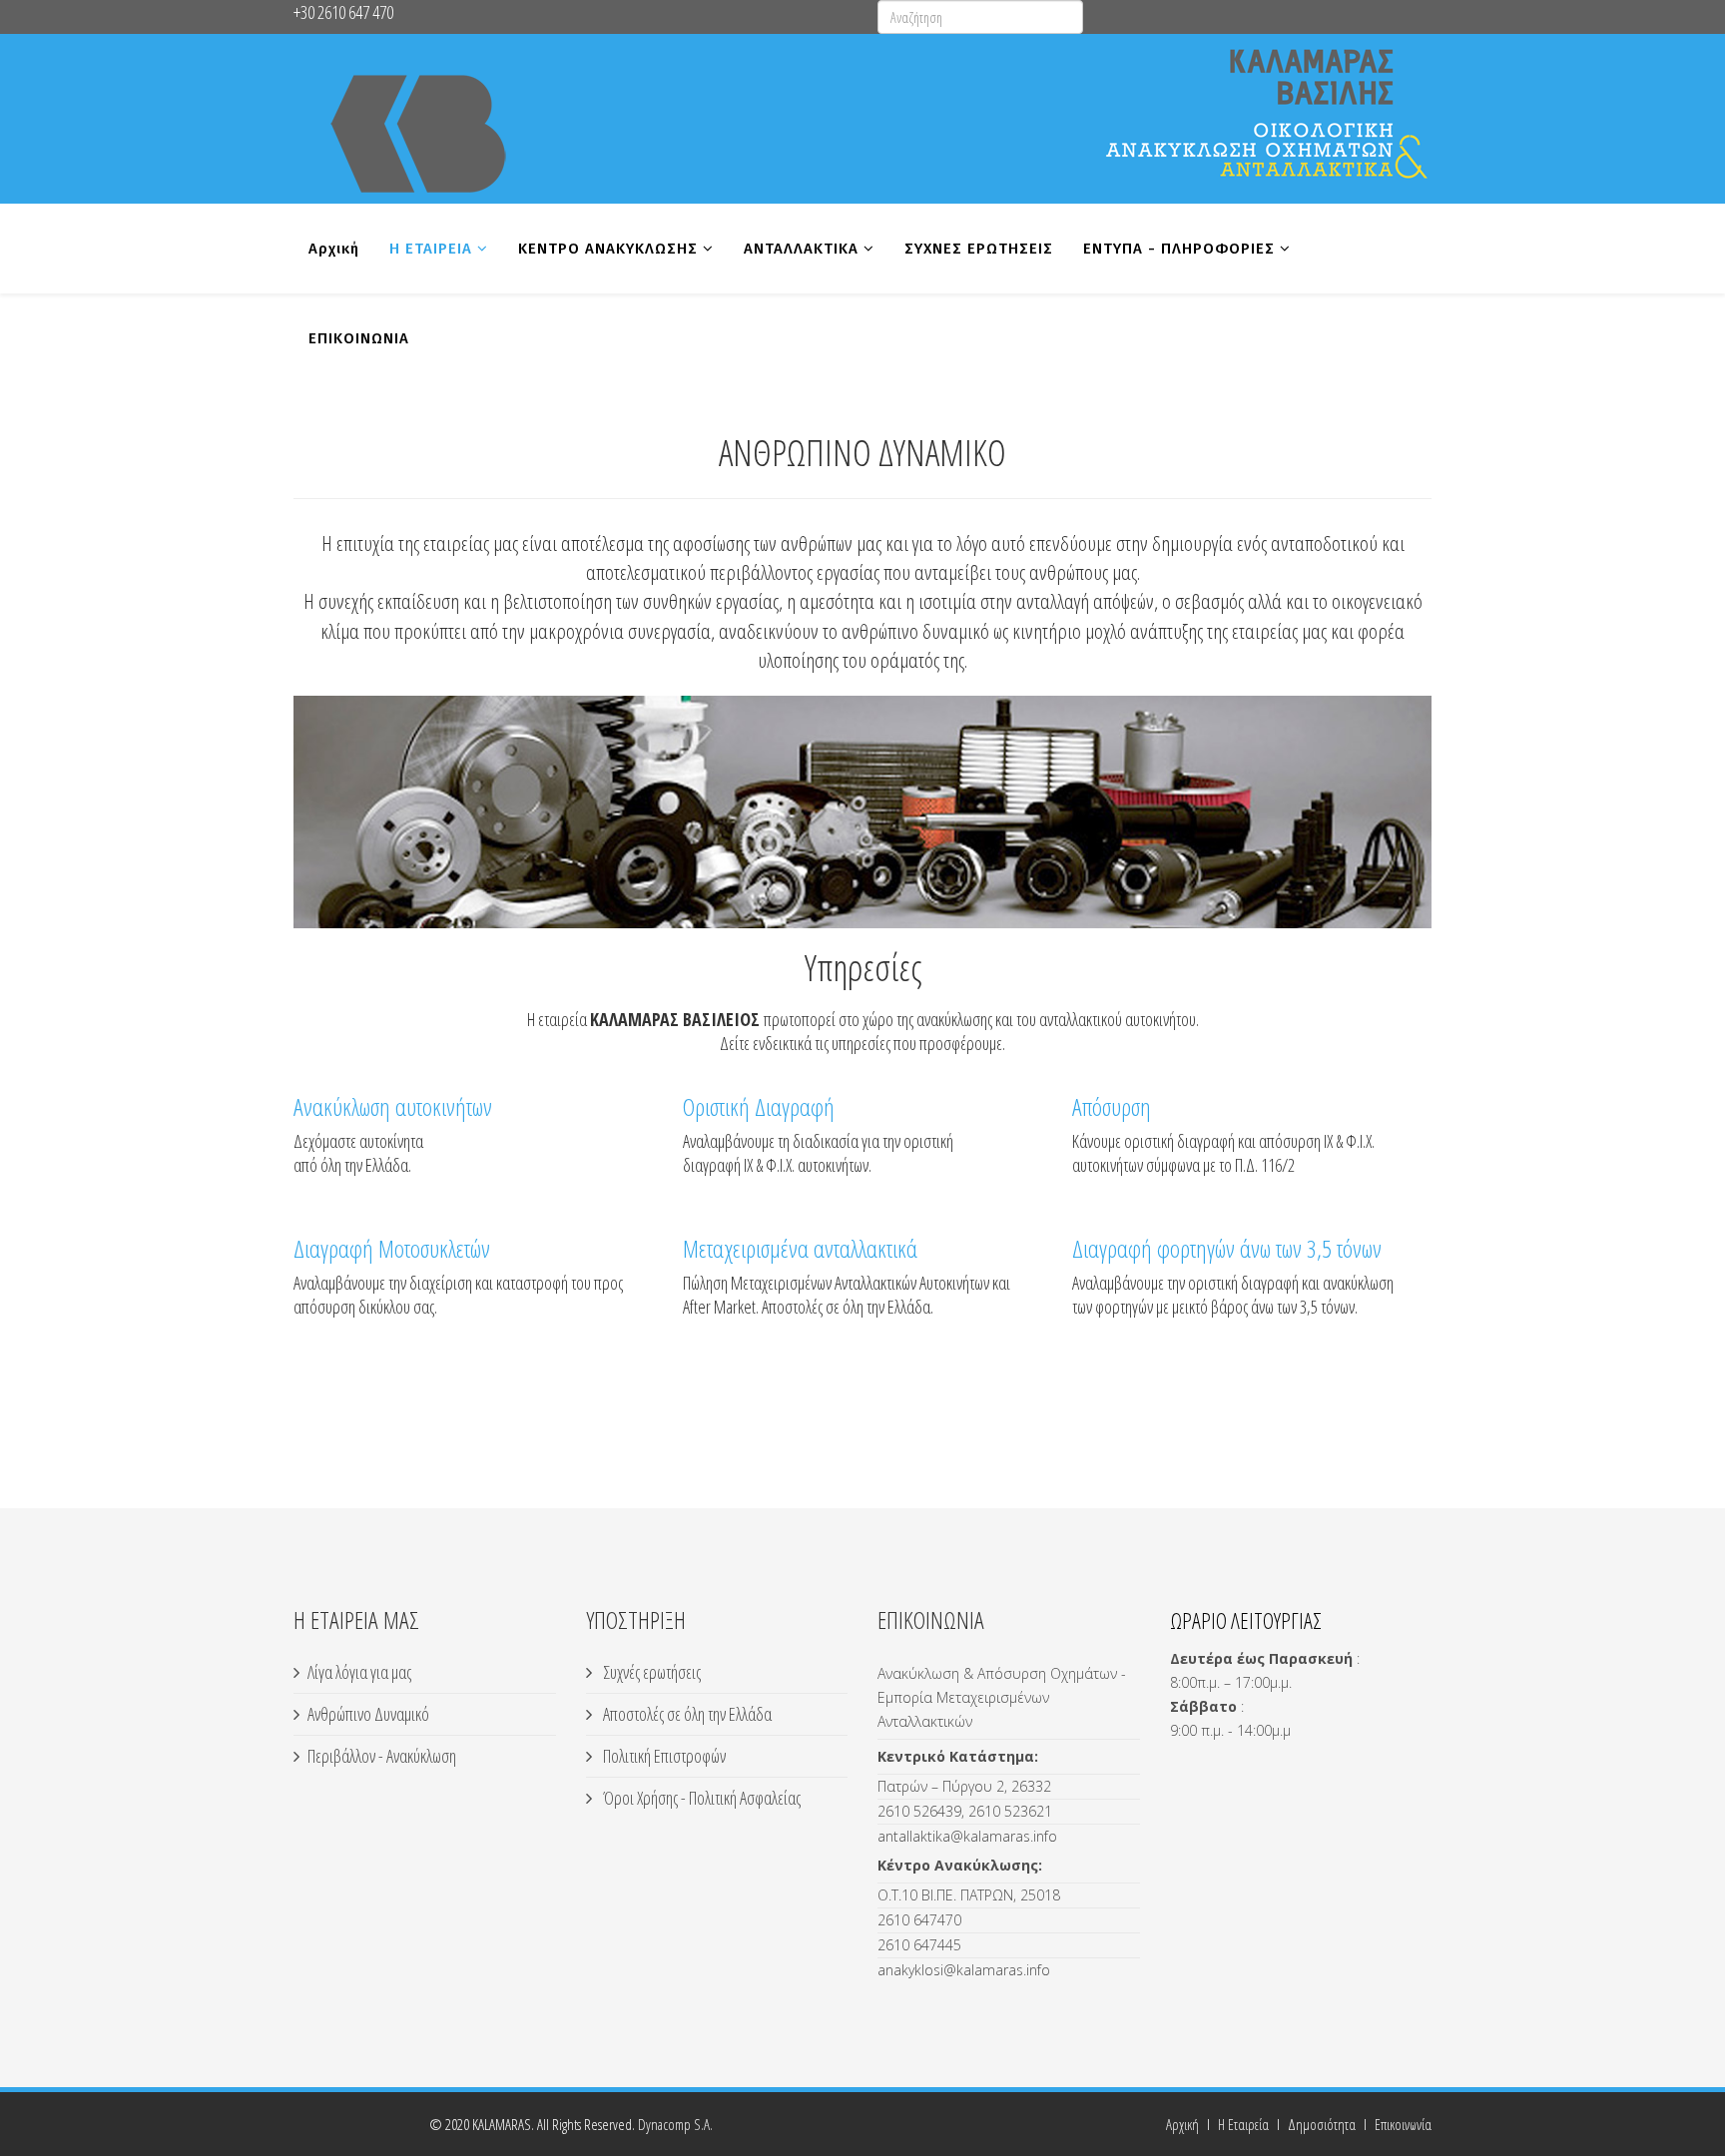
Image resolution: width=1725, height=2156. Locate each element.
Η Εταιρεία (1243, 2124)
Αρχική (334, 249)
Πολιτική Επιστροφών (663, 1756)
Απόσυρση (1112, 1106)
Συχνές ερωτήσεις (650, 1672)
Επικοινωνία (1403, 2124)
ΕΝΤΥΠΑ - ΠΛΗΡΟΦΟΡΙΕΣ (1179, 249)
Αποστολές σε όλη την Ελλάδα (686, 1714)
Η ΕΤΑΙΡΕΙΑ (431, 249)
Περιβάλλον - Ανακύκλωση (382, 1756)
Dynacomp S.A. (675, 2124)
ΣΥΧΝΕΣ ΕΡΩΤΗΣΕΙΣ (979, 249)
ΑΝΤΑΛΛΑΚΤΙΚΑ (801, 249)
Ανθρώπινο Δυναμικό (368, 1714)
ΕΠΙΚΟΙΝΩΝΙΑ (359, 338)
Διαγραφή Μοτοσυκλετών (392, 1248)
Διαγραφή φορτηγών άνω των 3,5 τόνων (1227, 1248)
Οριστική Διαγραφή (759, 1106)
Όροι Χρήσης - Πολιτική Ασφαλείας (700, 1798)
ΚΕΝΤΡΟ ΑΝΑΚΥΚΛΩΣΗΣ (608, 249)
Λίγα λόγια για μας (359, 1672)
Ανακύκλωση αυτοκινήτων (393, 1106)
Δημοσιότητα (1322, 2124)
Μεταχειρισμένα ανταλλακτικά (800, 1248)
